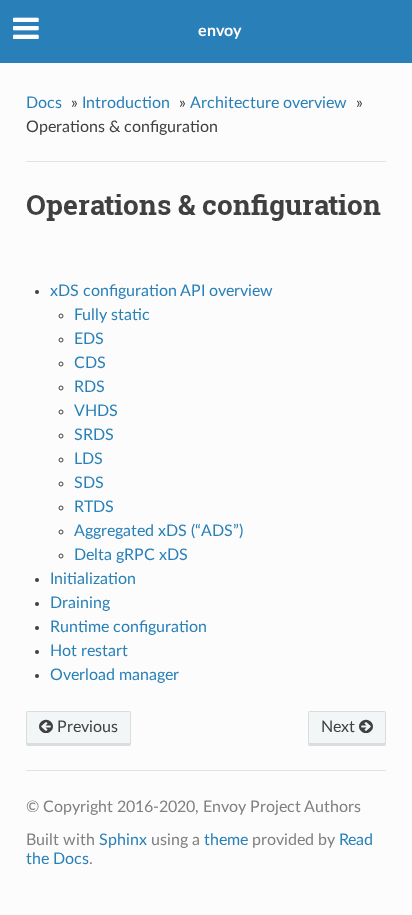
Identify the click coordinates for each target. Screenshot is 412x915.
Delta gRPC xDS (131, 555)
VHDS (96, 411)
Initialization (93, 579)
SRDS (94, 435)
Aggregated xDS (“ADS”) (158, 531)
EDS (89, 339)
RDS (89, 387)
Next (340, 727)
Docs (44, 103)
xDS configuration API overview (161, 291)
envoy (219, 31)
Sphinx (123, 840)
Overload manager (114, 675)
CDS (90, 363)
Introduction (126, 103)
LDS (88, 459)
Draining (80, 603)
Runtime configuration (128, 627)
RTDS (94, 507)
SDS (89, 483)
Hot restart (89, 651)
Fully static (112, 315)
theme (226, 840)
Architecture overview (268, 103)
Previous (85, 727)
